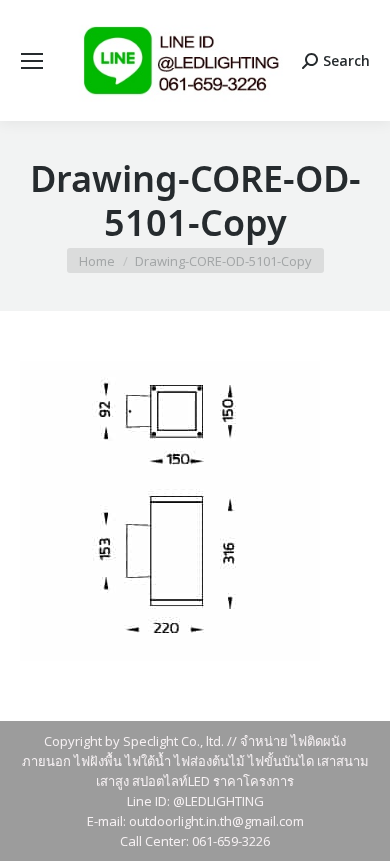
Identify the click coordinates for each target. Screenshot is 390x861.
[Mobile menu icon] (32, 61)
